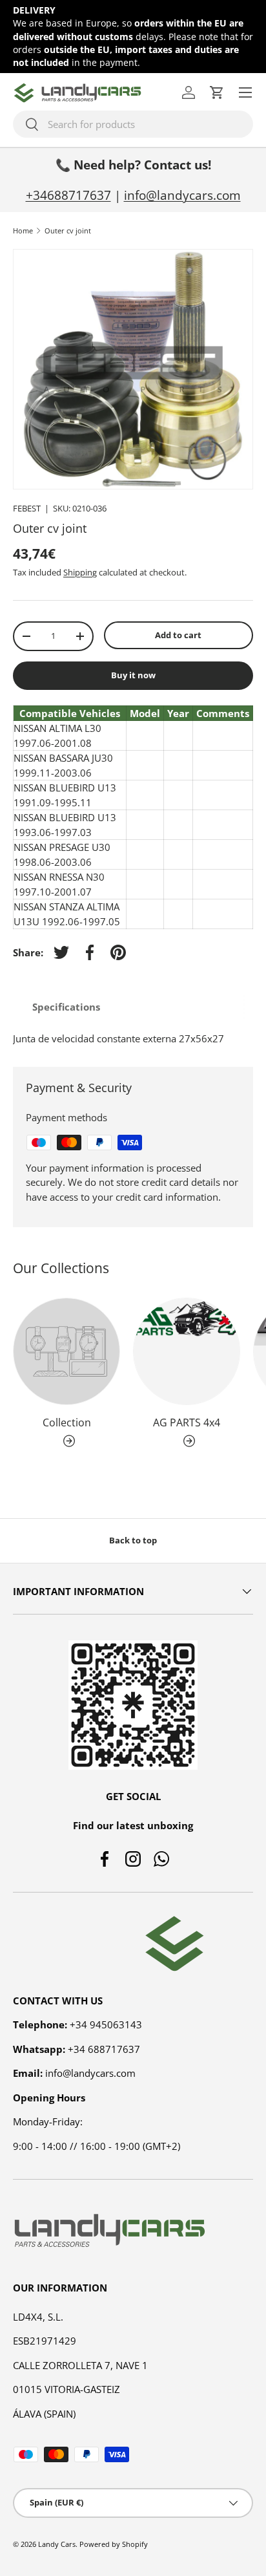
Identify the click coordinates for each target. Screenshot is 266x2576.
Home (23, 231)
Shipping (80, 572)
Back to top (133, 1540)
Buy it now (133, 675)
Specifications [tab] (66, 1007)
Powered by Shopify (114, 2544)
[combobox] (133, 124)
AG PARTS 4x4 (187, 1422)
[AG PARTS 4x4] (187, 1351)
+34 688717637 (104, 2049)
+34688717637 (68, 195)
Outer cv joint (68, 231)
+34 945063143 (106, 2024)
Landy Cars (57, 2544)
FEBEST (27, 508)
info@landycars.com (182, 195)
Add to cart (178, 635)
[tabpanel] (133, 1039)
